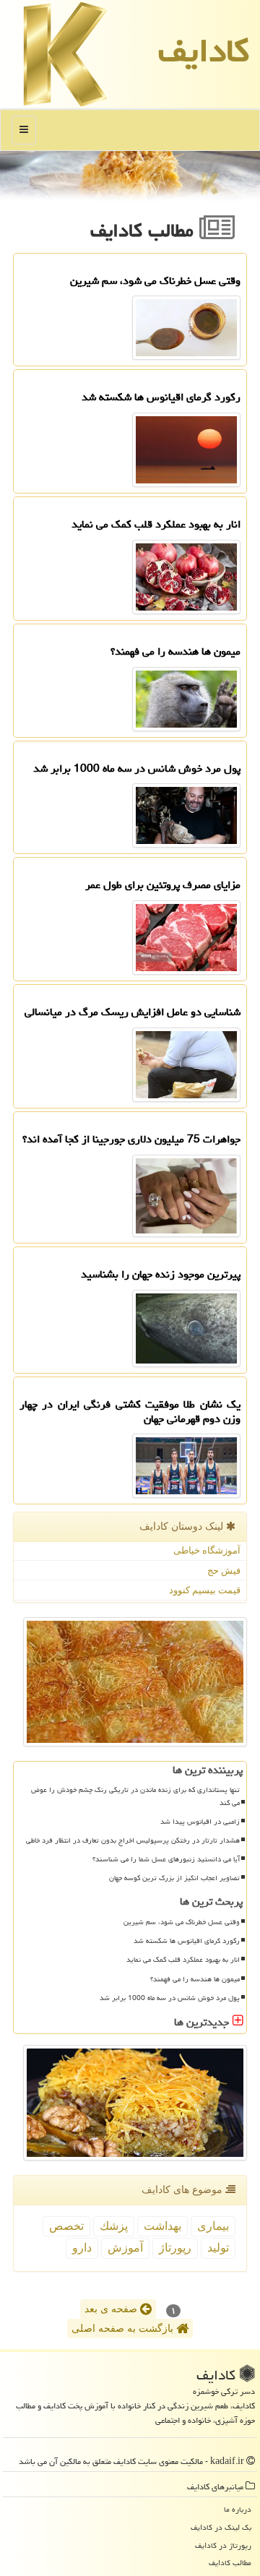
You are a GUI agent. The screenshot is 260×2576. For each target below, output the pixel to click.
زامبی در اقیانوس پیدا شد (200, 1822)
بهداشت (162, 2226)
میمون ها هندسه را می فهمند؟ (195, 1979)
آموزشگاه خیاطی (207, 1550)
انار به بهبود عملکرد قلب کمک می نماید (183, 1960)
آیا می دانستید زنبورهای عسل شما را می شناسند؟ (166, 1859)
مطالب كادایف (230, 2563)
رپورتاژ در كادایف (223, 2545)
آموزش (125, 2248)
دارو (82, 2248)
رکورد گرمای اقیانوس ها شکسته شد (187, 1941)
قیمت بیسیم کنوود (205, 1590)
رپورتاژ (175, 2248)
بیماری (213, 2226)
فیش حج (224, 1571)
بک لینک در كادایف (221, 2527)
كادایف (204, 51)
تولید (218, 2248)
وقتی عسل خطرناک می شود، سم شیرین (182, 1922)
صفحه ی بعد (112, 2309)
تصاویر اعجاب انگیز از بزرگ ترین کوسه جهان (174, 1878)
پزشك (114, 2226)
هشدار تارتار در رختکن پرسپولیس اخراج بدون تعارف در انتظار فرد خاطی (133, 1840)
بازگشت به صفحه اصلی (124, 2329)
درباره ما (238, 2509)
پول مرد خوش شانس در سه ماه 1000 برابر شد (170, 1998)
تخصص (66, 2226)
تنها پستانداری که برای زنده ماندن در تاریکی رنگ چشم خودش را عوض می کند (135, 1796)
